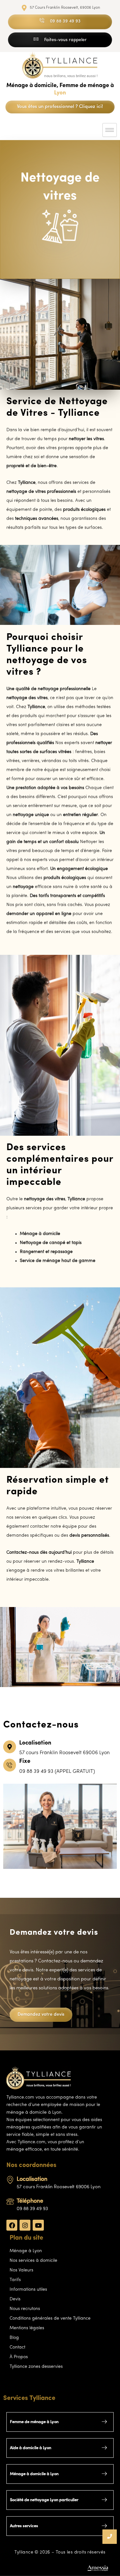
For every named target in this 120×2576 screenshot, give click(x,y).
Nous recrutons (25, 2309)
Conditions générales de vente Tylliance (50, 2318)
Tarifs (15, 2280)
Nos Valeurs (21, 2270)
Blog (14, 2338)
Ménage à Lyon (26, 2251)
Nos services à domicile (33, 2261)
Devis (15, 2299)
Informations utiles (28, 2290)
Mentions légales (27, 2328)
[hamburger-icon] (110, 130)
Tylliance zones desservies (36, 2367)
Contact (17, 2347)
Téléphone (30, 2201)
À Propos (19, 2357)
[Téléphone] (10, 2202)
